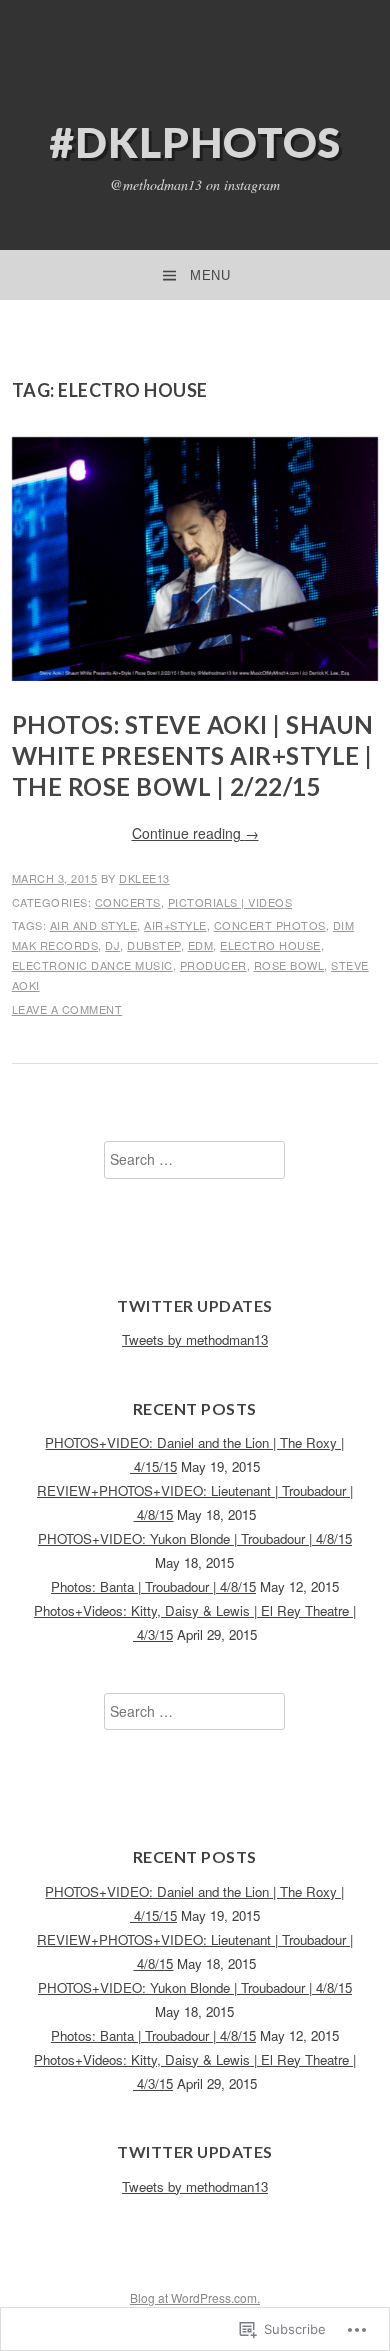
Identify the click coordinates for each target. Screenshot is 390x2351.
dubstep (154, 945)
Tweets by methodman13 (195, 1339)
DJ (112, 945)
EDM (201, 945)
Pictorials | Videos (230, 902)
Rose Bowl (289, 965)
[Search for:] (194, 1159)
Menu (210, 275)
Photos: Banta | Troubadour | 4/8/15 (153, 1586)
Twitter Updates (195, 1305)
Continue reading (195, 833)
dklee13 (144, 878)
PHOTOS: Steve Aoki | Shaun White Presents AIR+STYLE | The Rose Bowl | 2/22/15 (193, 755)
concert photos (270, 925)
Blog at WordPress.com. (195, 2297)
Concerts (128, 902)
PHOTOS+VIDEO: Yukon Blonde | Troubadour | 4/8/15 (195, 1538)
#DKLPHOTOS (195, 142)
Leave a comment (67, 1009)
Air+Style (175, 925)
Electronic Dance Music (92, 965)
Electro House (270, 945)
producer (213, 965)
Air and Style (94, 925)
